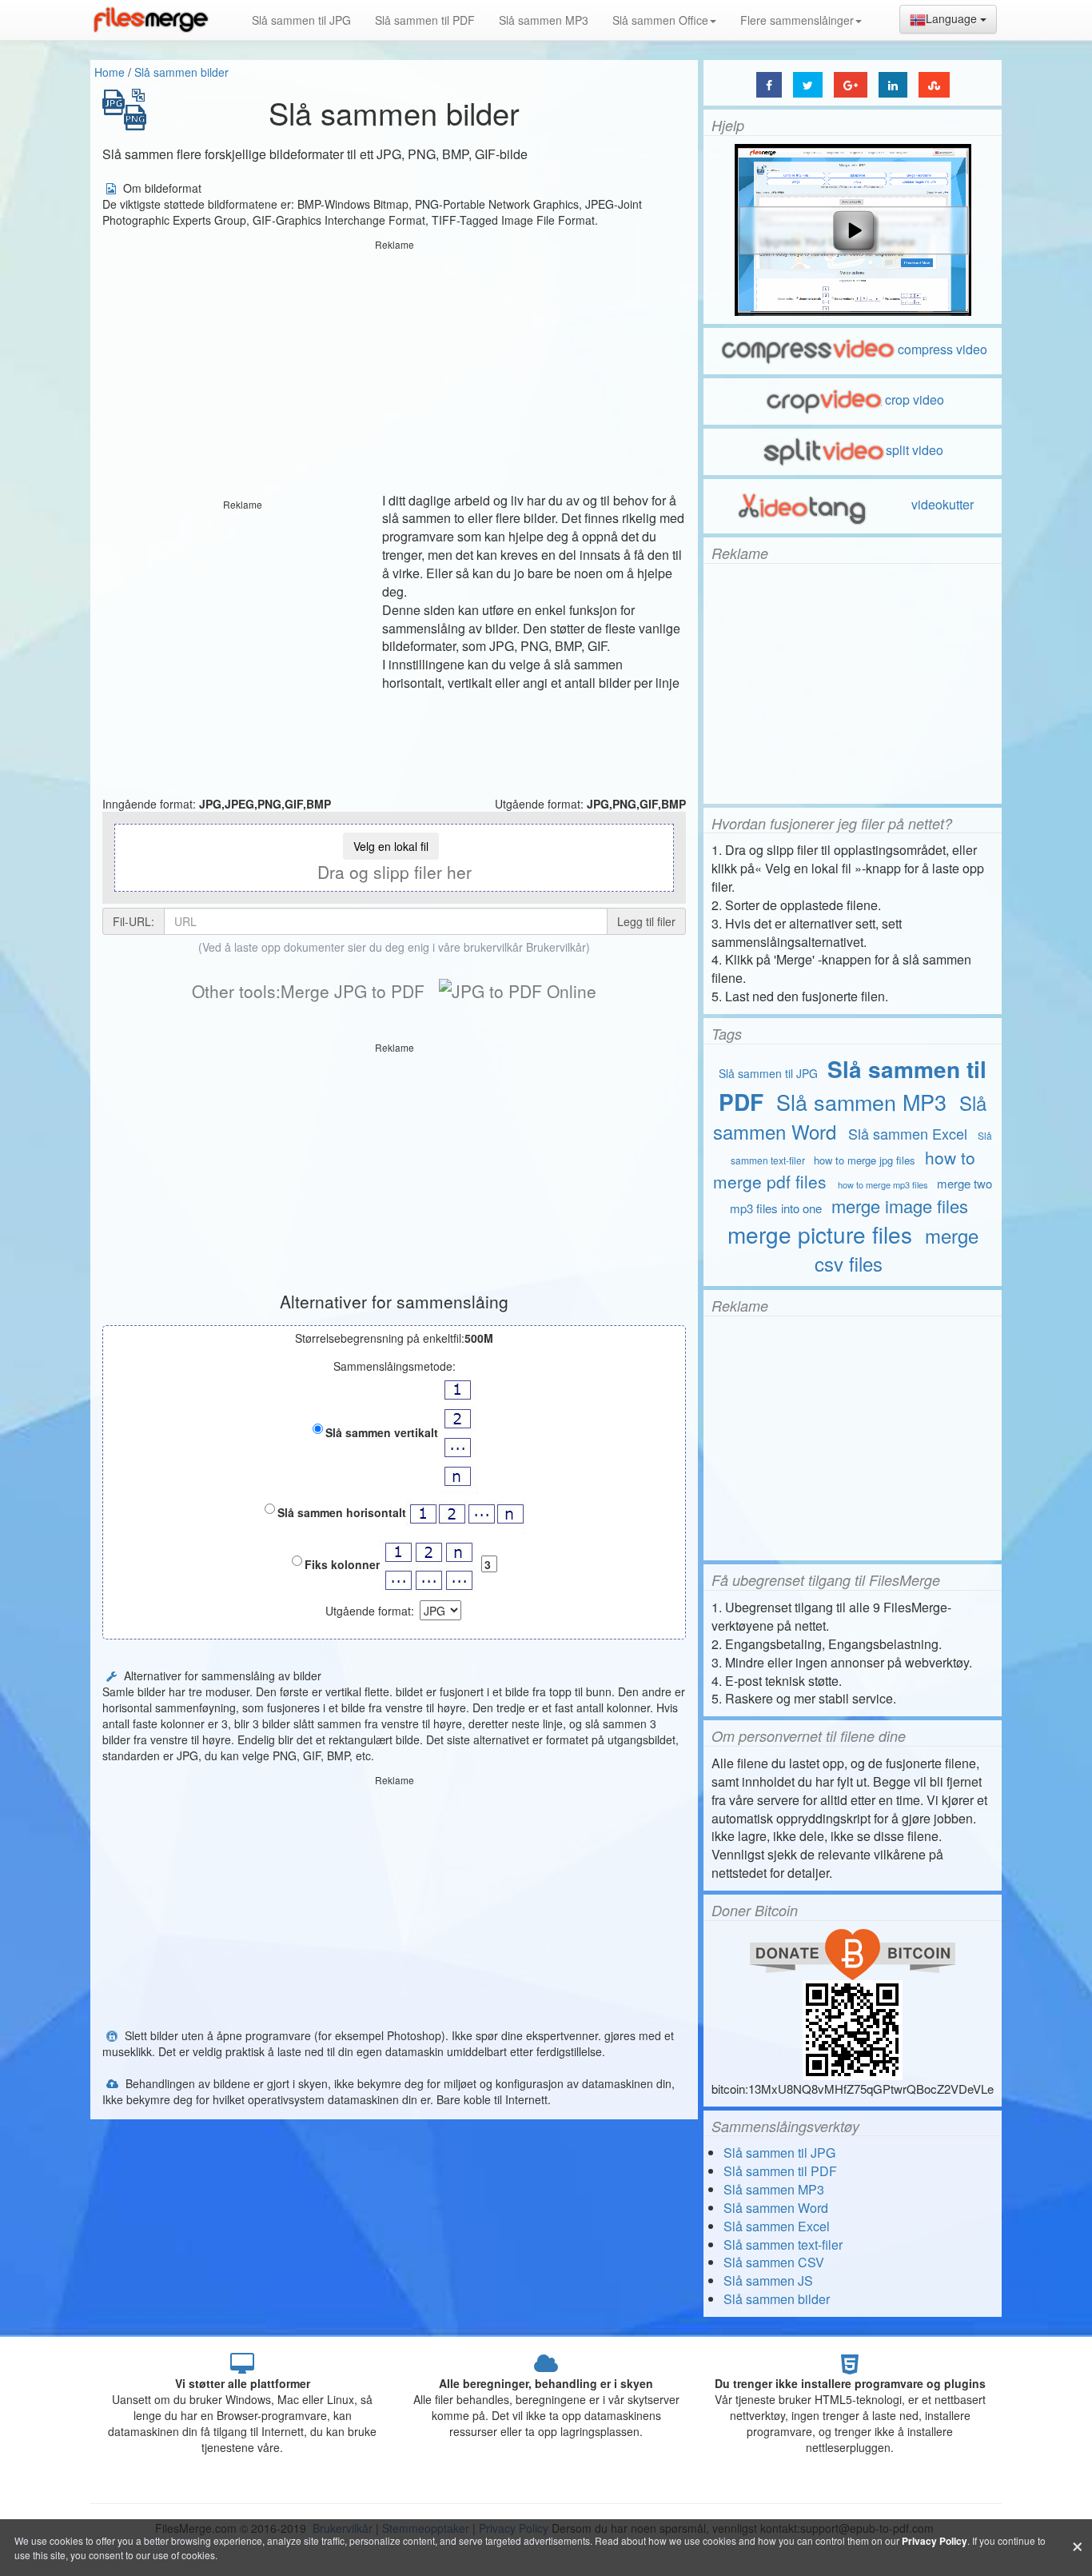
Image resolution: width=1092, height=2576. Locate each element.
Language (953, 18)
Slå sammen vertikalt (382, 1432)
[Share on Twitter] (808, 85)
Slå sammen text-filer (783, 2245)
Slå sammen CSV (774, 2262)
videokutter (941, 504)
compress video (943, 349)
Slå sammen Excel (908, 1133)
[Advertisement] (394, 368)
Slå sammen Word (776, 2208)
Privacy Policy (935, 2541)
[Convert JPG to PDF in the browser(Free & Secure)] (518, 991)
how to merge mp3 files (883, 1184)
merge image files (900, 1206)
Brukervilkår (556, 947)
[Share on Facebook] (769, 85)
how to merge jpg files (865, 1160)
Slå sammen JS (768, 2280)
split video (915, 450)
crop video (915, 399)
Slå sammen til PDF (425, 20)
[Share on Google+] (851, 85)
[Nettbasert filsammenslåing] (150, 20)
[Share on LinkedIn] (893, 85)
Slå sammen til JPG (301, 20)
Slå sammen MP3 (544, 20)
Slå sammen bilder (181, 72)
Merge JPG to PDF (353, 991)
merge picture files (820, 1234)
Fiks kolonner (342, 1564)
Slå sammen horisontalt (342, 1512)
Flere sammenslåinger (797, 20)
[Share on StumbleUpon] (934, 85)
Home (110, 72)
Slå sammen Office (660, 20)
